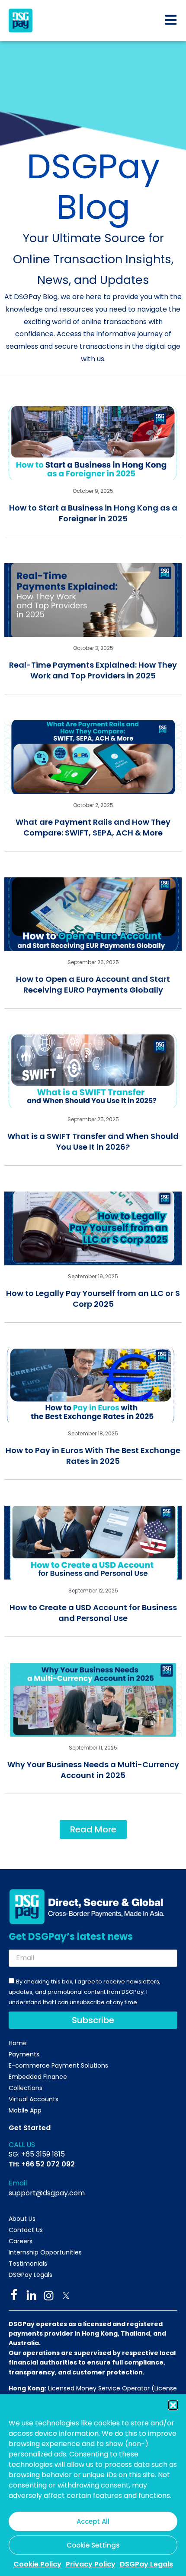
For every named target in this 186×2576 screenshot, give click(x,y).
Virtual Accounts (34, 2099)
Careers (21, 2241)
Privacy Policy (91, 2564)
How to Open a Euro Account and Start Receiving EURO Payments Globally (93, 984)
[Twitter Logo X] (66, 2296)
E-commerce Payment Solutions (58, 2065)
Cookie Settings (93, 2545)
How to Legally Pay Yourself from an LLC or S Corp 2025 (93, 1299)
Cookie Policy (37, 2564)
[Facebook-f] (14, 2294)
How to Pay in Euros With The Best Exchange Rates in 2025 (93, 1456)
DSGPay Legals (146, 2564)
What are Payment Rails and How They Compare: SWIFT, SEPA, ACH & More (93, 827)
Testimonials (28, 2264)
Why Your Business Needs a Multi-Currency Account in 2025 (93, 1770)
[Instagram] (49, 2296)
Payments (24, 2054)
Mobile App (25, 2110)
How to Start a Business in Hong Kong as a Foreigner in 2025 (93, 513)
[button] (173, 2405)
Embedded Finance (38, 2077)
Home (18, 2043)
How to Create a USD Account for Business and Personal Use (93, 1613)
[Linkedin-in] (31, 2296)
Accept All (93, 2521)
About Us (22, 2219)
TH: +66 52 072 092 (42, 2164)
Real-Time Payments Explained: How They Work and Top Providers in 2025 (93, 670)
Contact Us (26, 2230)
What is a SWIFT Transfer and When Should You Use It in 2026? (93, 1141)
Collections (26, 2088)
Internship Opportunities (45, 2252)
